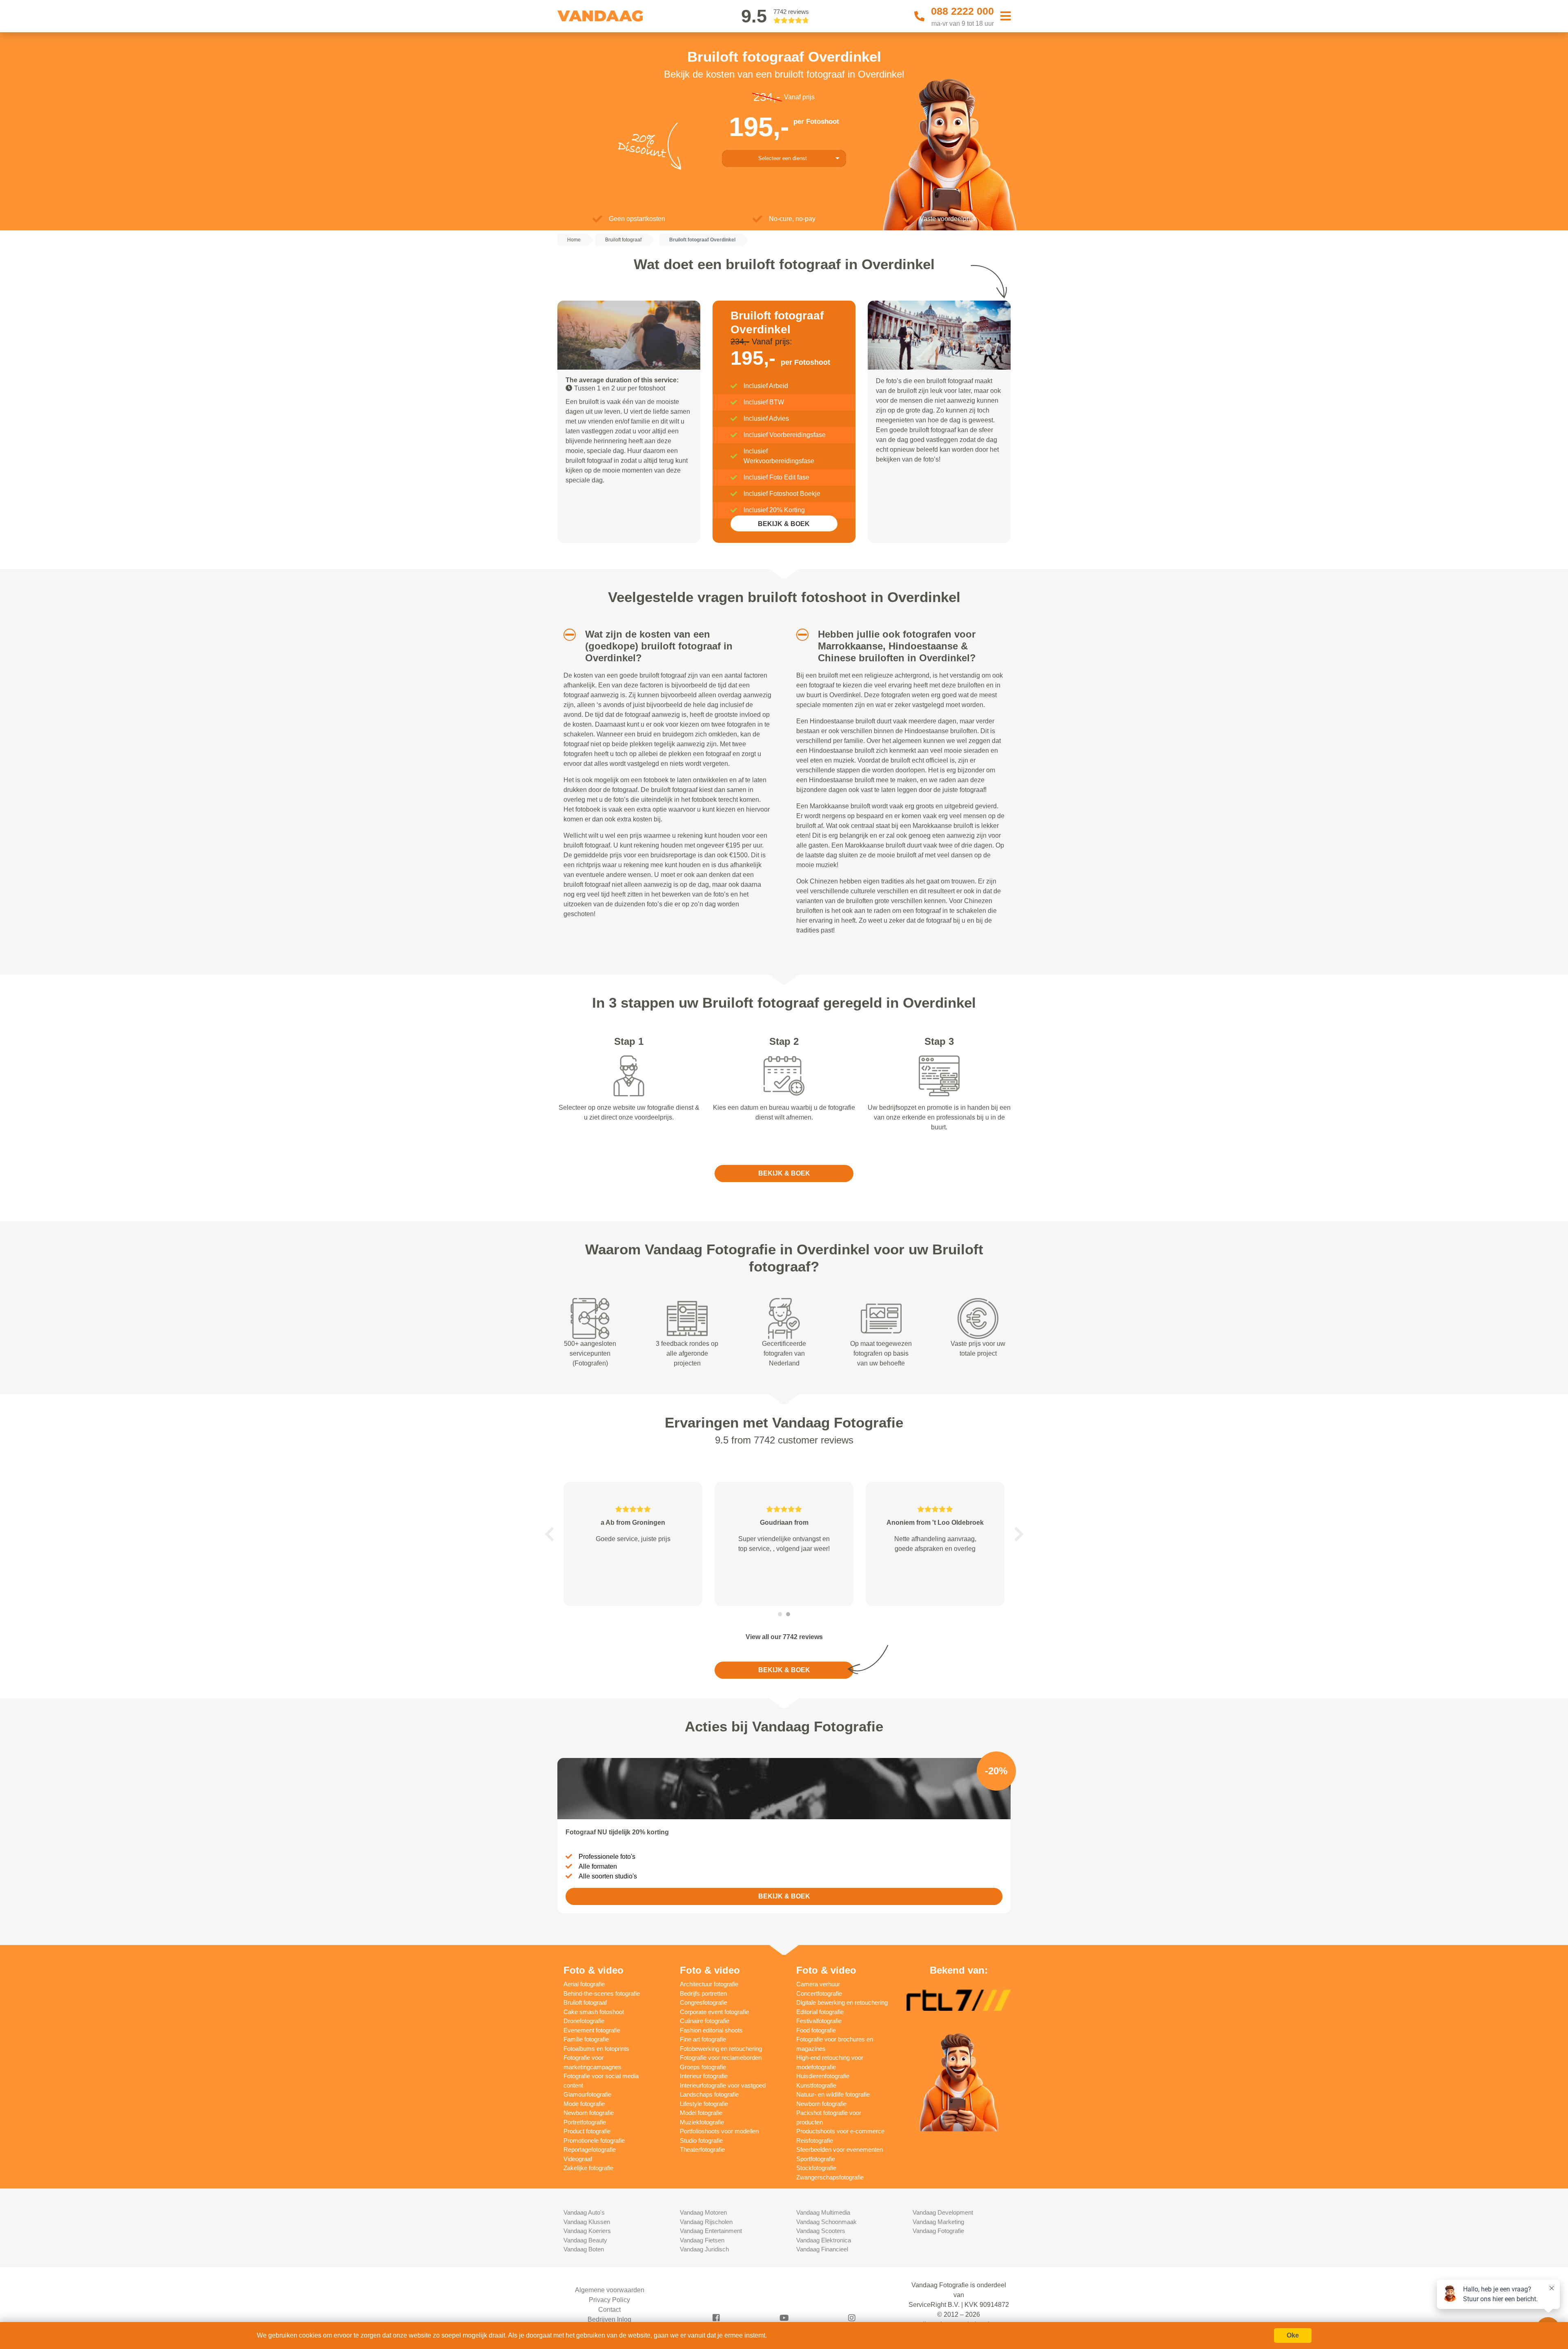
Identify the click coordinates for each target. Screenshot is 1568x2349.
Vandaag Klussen (587, 2222)
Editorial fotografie (820, 2012)
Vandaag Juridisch (704, 2249)
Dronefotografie (584, 2021)
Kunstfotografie (816, 2085)
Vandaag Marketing (938, 2222)
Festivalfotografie (819, 2021)
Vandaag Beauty (585, 2240)
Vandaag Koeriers (587, 2231)
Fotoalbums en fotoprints (596, 2049)
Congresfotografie (704, 2002)
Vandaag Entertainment (711, 2231)
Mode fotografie (584, 2104)
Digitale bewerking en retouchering (842, 2002)
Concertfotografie (819, 1993)
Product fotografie (587, 2131)
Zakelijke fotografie (588, 2168)
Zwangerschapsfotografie (830, 2177)
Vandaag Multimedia (823, 2212)
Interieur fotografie (704, 2076)
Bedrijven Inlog (609, 2319)
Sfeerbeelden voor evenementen (840, 2149)
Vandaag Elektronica (824, 2240)
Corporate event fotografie (714, 2012)
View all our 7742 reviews (784, 1637)
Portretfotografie (585, 2122)
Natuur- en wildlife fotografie (833, 2094)
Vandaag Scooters (821, 2231)
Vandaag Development (943, 2212)
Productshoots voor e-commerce (840, 2131)
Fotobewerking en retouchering (721, 2049)
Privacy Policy (609, 2300)
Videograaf (578, 2159)
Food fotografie (816, 2030)
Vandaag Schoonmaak (826, 2222)
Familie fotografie (586, 2039)
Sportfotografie (816, 2159)
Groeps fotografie (703, 2067)
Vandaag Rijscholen (706, 2222)
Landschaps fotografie (709, 2094)
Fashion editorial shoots (711, 2030)
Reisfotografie (815, 2140)
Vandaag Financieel (822, 2249)
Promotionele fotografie (594, 2140)
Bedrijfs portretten (703, 1993)
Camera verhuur (818, 1984)
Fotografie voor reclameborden (721, 2058)
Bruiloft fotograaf (585, 2002)
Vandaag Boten (584, 2249)
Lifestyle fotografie (704, 2104)
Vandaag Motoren (703, 2212)
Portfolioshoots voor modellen (719, 2131)
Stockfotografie (816, 2168)
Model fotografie (701, 2113)
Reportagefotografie (590, 2149)
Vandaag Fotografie (938, 2231)
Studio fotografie (701, 2140)
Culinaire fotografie (705, 2021)
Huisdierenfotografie (823, 2076)
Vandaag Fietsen (702, 2240)
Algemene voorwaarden (610, 2290)
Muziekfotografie (702, 2122)
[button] (567, 635)
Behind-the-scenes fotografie (602, 1993)
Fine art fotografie (703, 2039)
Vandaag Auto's (584, 2212)
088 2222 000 (962, 11)
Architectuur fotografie (709, 1984)
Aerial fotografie (584, 1984)
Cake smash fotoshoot (594, 2012)
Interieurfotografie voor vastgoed (723, 2085)
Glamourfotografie (587, 2094)
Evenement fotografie (592, 2030)
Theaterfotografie (702, 2149)
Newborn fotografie (589, 2113)
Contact (609, 2310)
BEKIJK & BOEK (784, 524)
